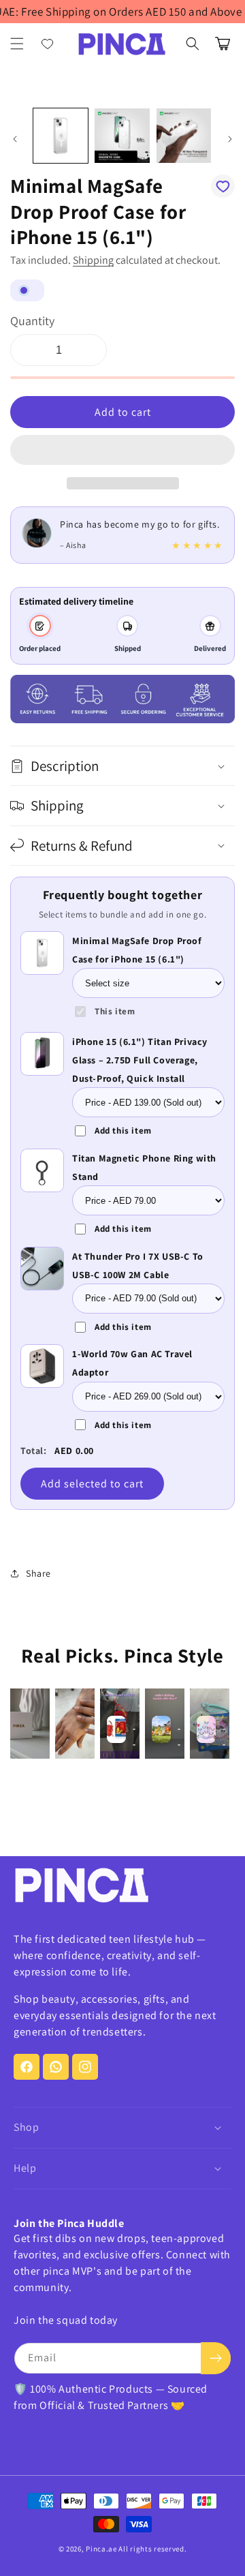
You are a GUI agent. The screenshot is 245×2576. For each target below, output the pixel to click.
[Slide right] (230, 139)
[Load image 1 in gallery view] (61, 136)
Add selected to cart (92, 1484)
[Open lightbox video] (30, 1724)
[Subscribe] (216, 2358)
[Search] (193, 44)
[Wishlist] (48, 44)
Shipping (93, 260)
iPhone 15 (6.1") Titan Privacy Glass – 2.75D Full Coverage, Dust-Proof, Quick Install (140, 1060)
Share (38, 1573)
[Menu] (17, 44)
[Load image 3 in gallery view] (184, 136)
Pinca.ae (101, 2549)
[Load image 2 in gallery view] (122, 136)
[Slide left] (15, 139)
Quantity (32, 321)
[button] (122, 451)
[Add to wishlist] (223, 186)
